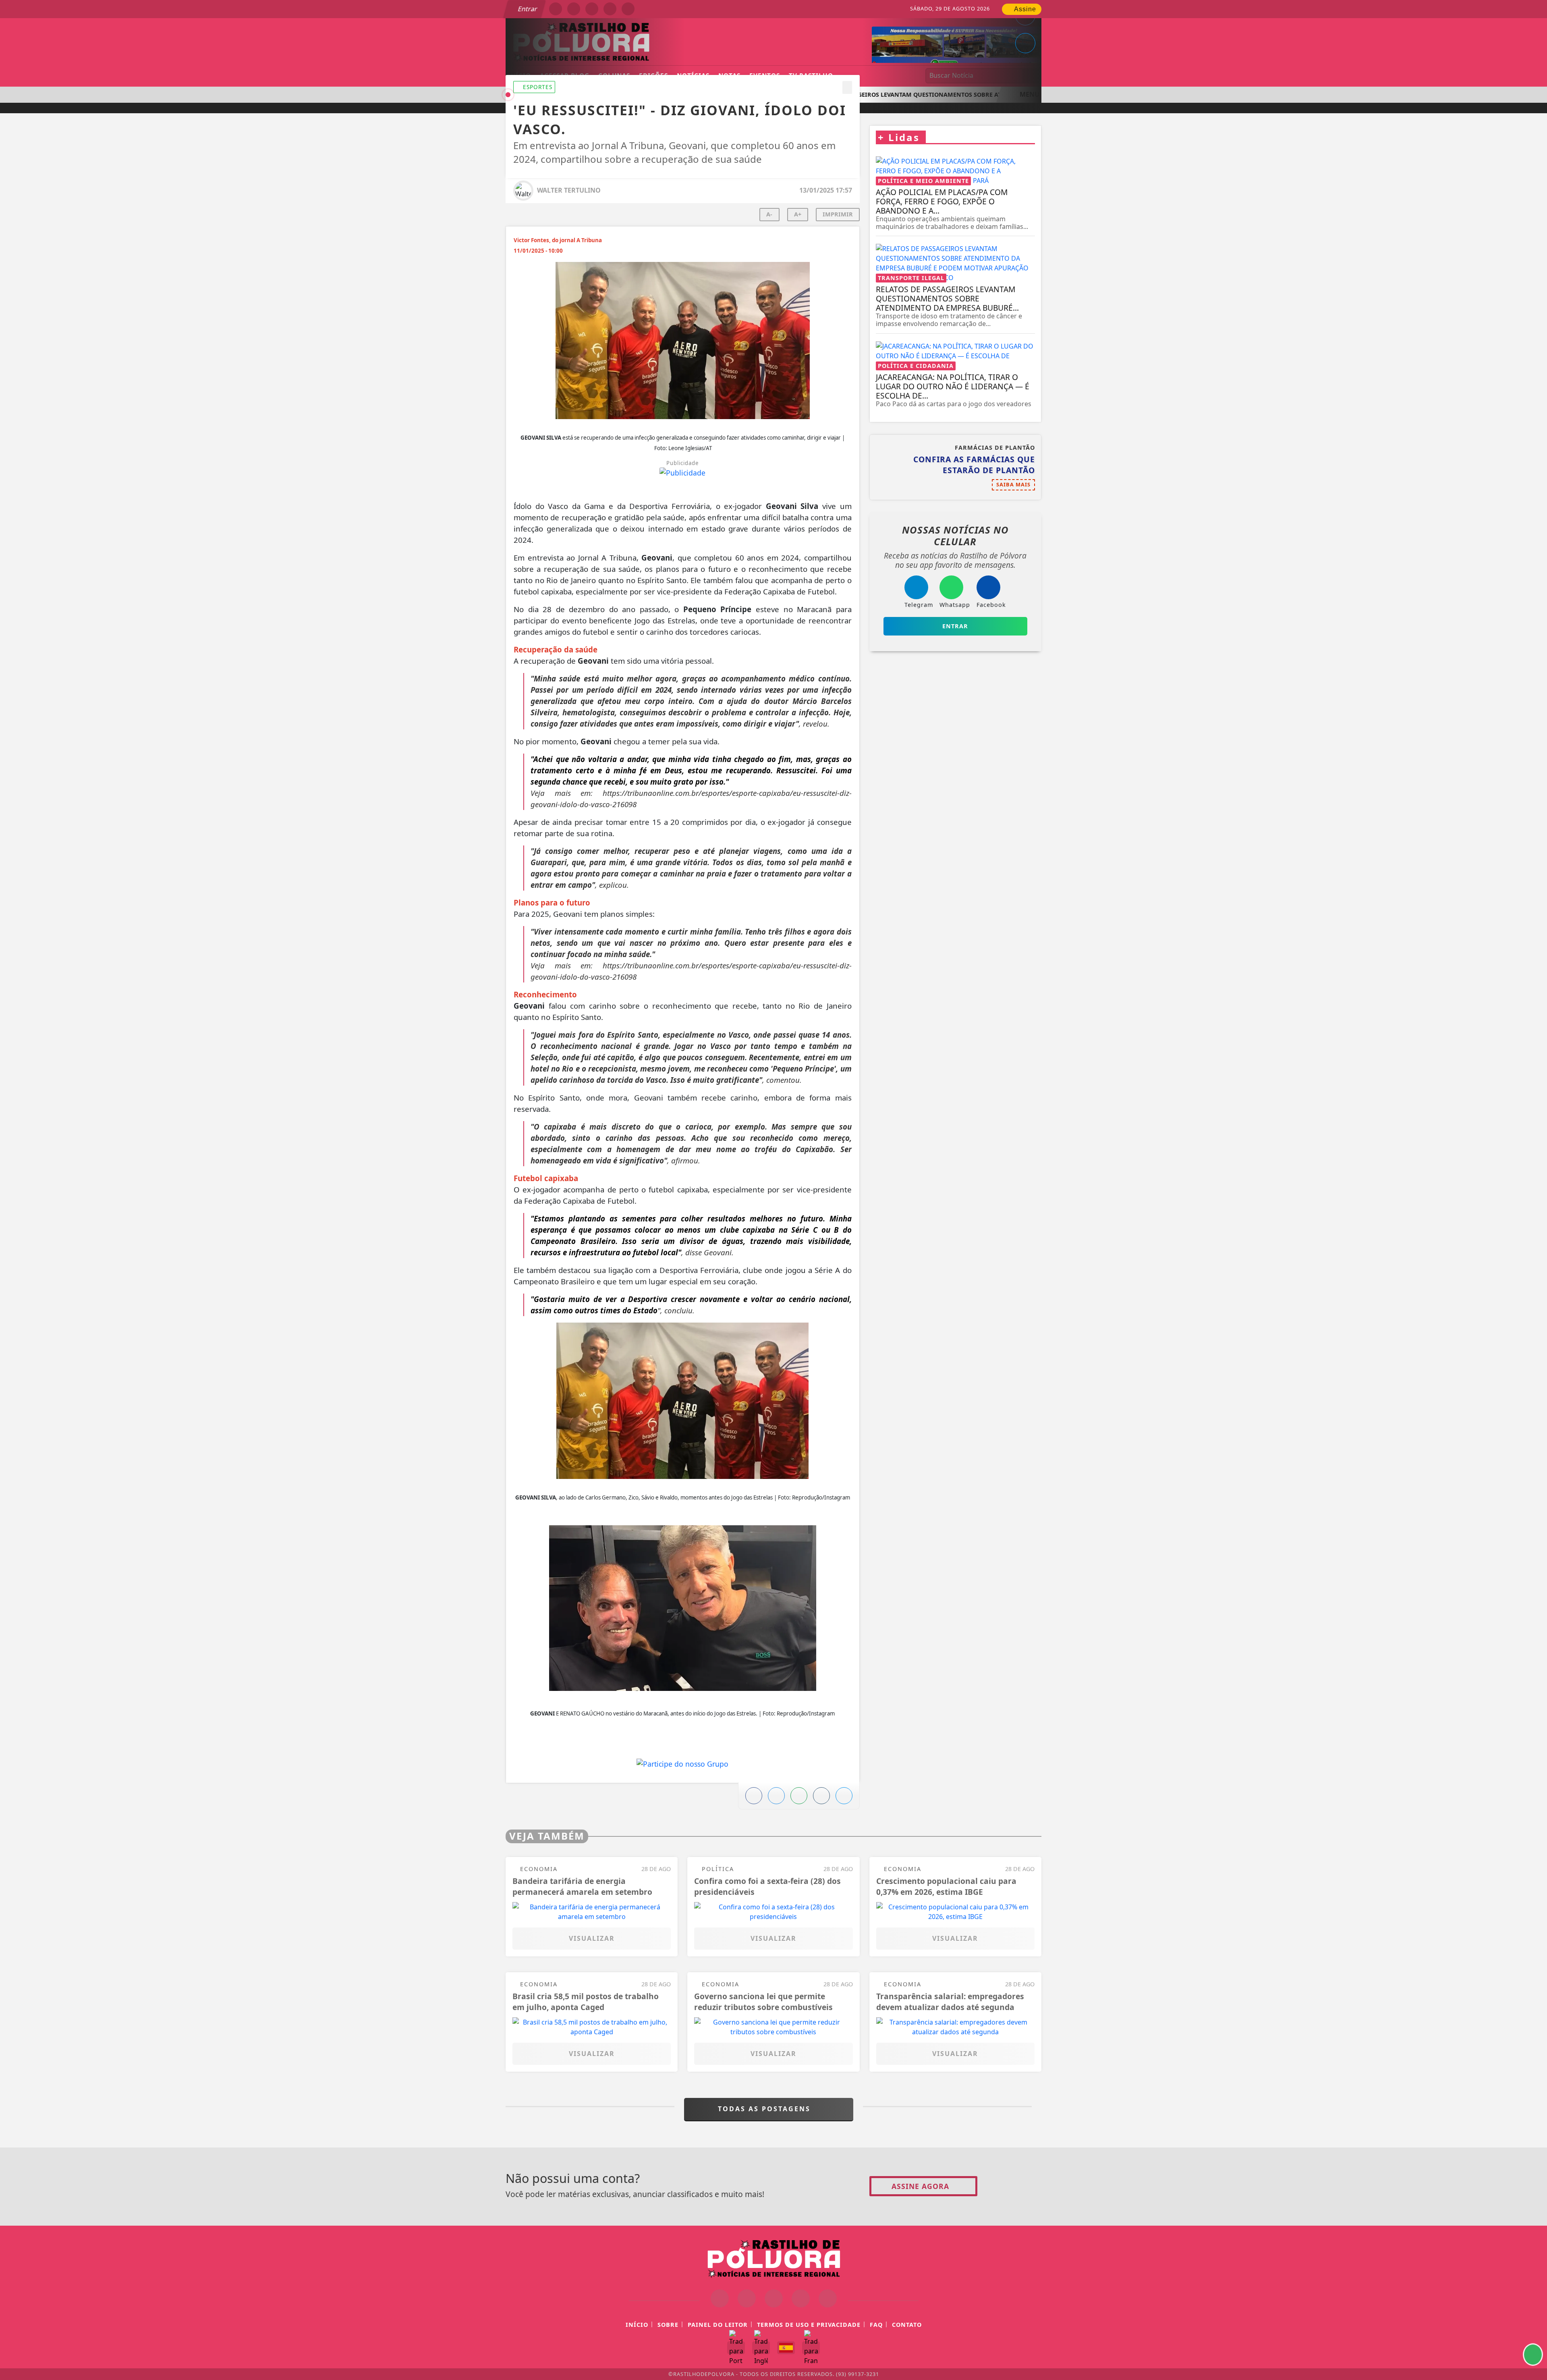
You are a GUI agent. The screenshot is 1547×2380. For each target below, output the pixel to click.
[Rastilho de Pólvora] (774, 2257)
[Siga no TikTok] (628, 9)
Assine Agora (920, 2186)
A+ (798, 214)
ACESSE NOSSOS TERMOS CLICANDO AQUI (520, 2364)
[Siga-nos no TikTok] (828, 2298)
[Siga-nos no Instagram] (747, 2298)
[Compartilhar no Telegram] (821, 1796)
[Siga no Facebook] (556, 9)
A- (769, 214)
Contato (907, 2325)
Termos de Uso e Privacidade (809, 2325)
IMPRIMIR (838, 214)
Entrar (527, 9)
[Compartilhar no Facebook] (754, 1796)
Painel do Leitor (718, 2325)
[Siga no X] (592, 9)
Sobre (668, 2325)
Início (637, 2325)
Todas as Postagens (766, 2109)
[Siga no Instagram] (574, 9)
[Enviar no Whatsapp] (799, 1796)
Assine (1024, 9)
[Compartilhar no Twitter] (776, 1796)
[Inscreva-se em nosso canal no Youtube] (801, 2298)
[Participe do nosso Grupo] (682, 1766)
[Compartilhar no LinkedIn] (1025, 43)
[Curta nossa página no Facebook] (720, 2298)
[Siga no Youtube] (610, 9)
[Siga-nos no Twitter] (774, 2298)
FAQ (876, 2325)
